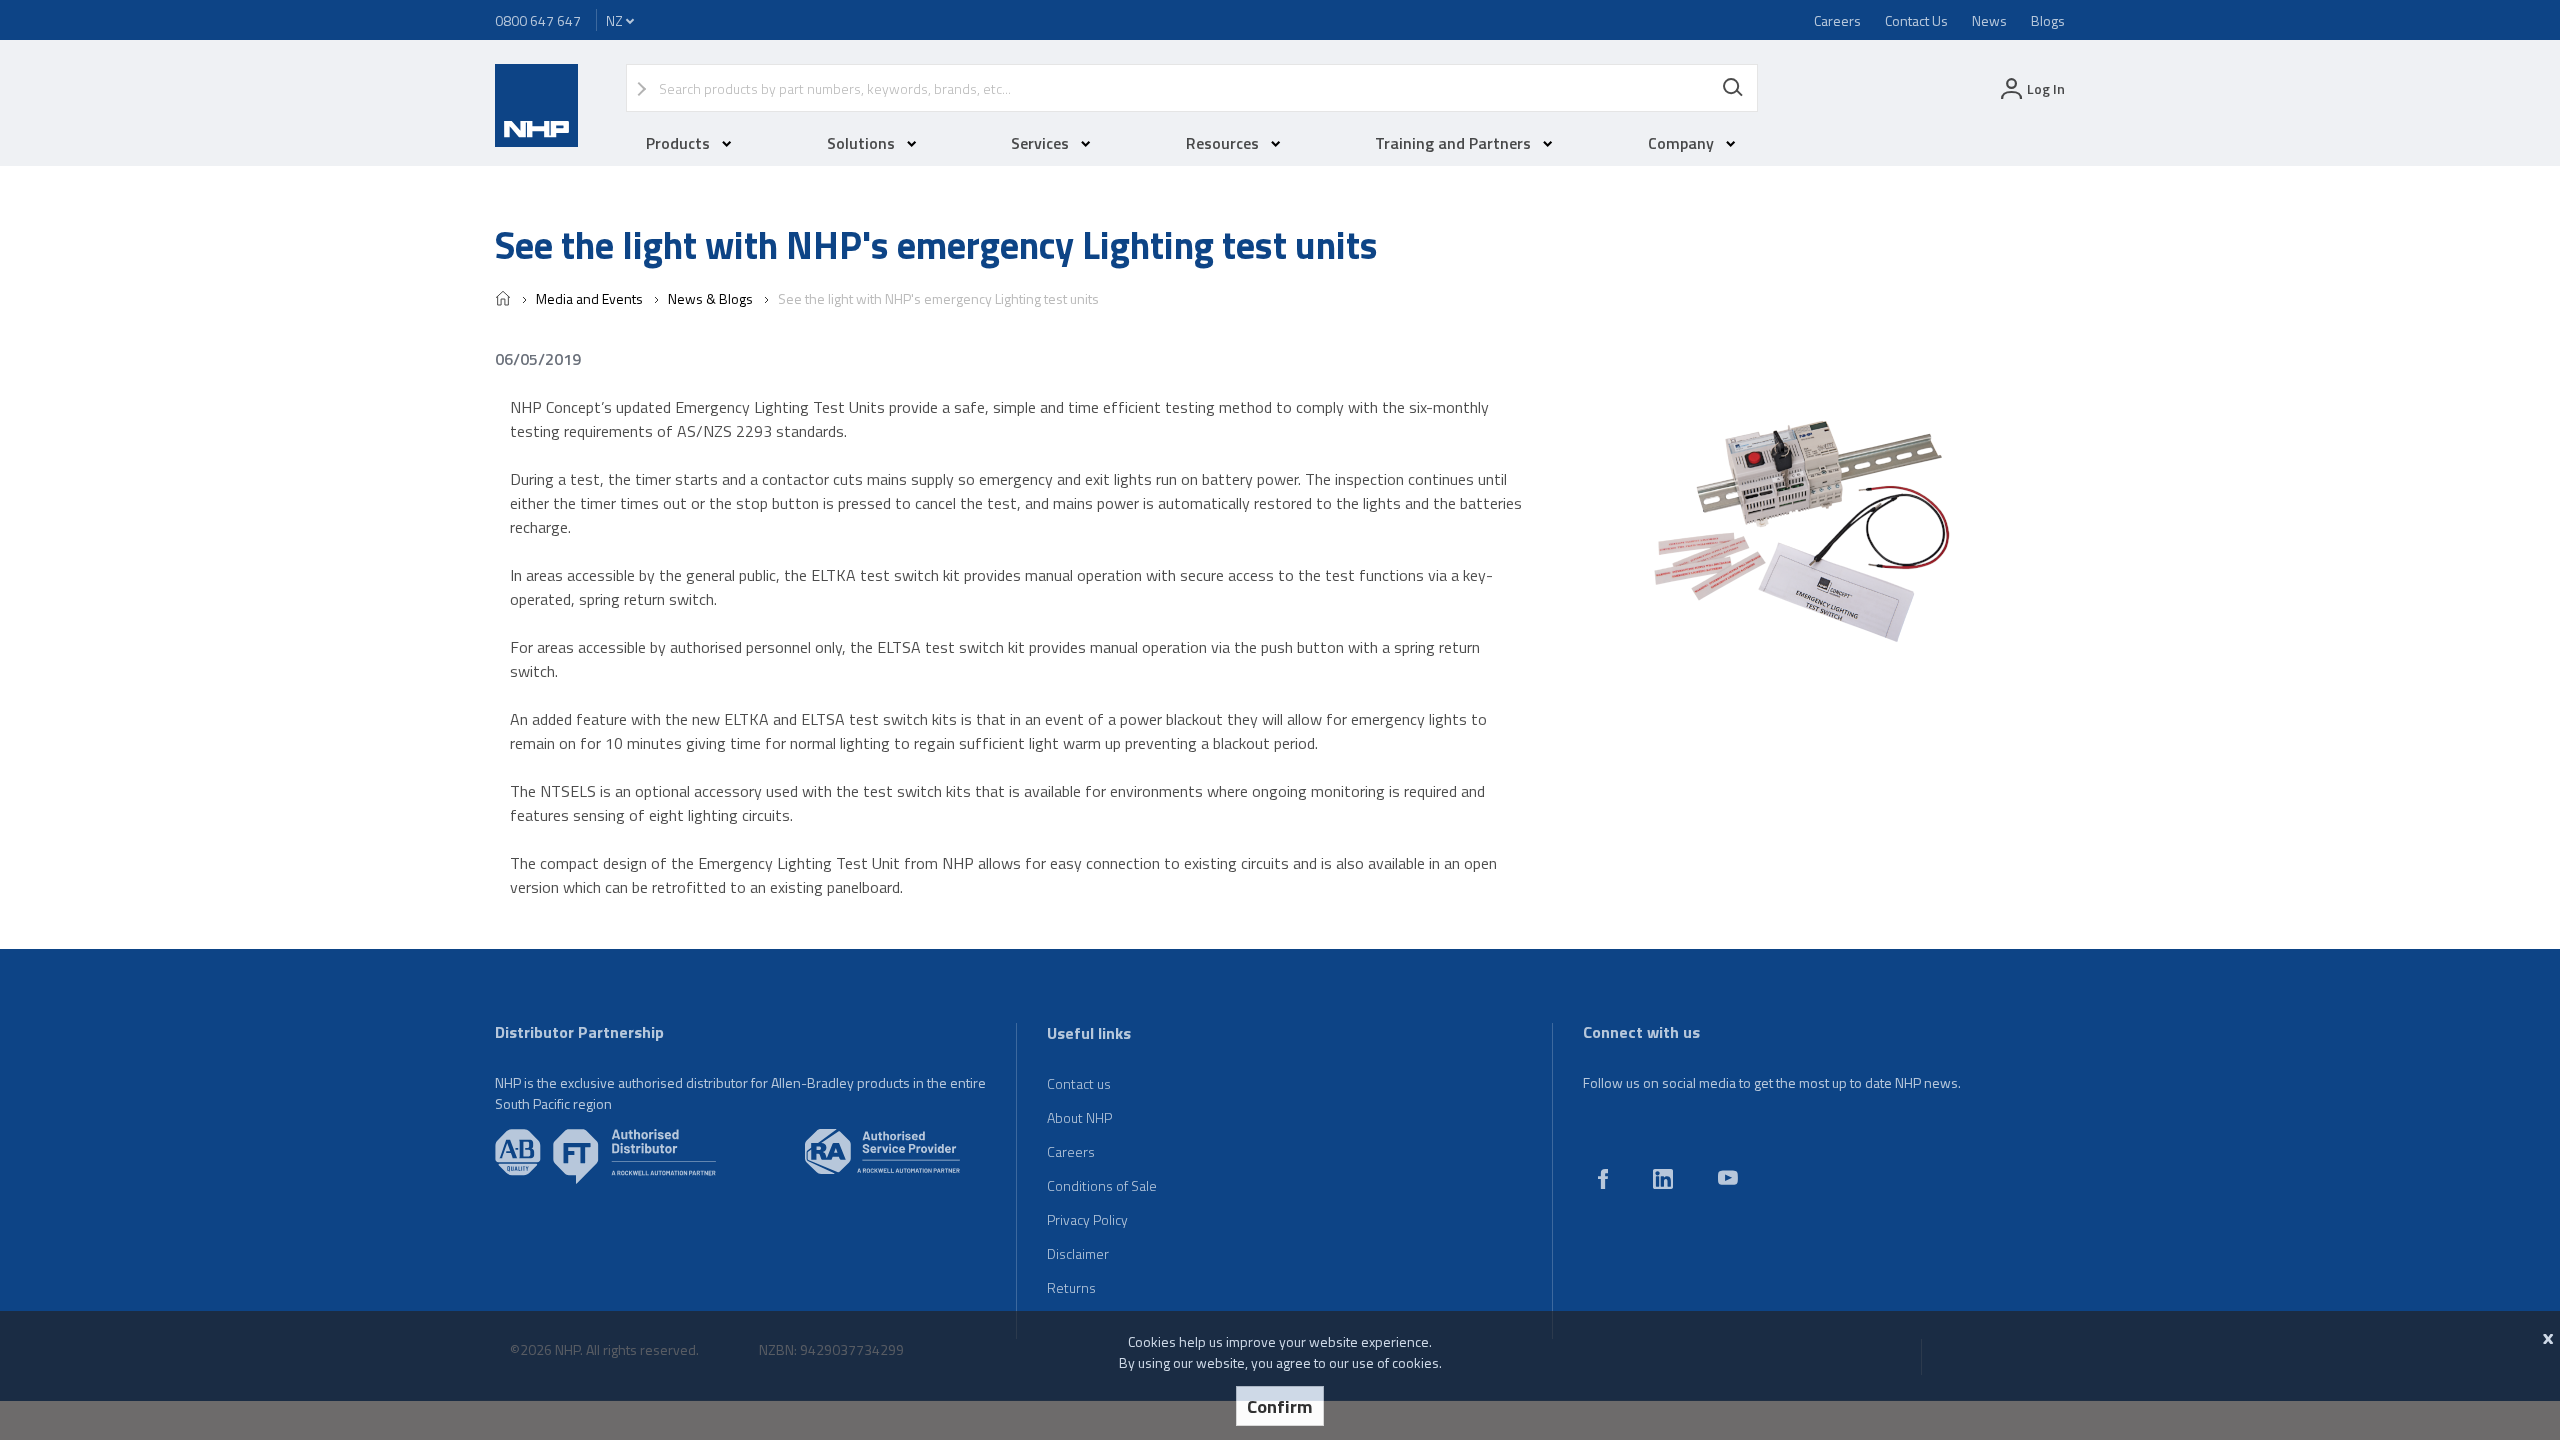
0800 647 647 (538, 20)
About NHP (1079, 1117)
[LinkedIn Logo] (1663, 1183)
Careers (1837, 20)
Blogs (2048, 20)
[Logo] (536, 141)
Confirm (1280, 1406)
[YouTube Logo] (1728, 1179)
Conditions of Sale (1102, 1185)
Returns (1071, 1287)
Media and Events (589, 298)
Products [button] (678, 143)
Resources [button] (1222, 143)
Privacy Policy (1087, 1219)
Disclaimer (1078, 1253)
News (1989, 20)
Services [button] (1040, 143)
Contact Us (1916, 20)
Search (1733, 88)
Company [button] (1681, 143)
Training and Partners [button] (1453, 143)
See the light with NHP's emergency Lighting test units (938, 298)
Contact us (1079, 1083)
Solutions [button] (861, 143)
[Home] (503, 300)
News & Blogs (710, 298)
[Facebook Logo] (1603, 1183)
